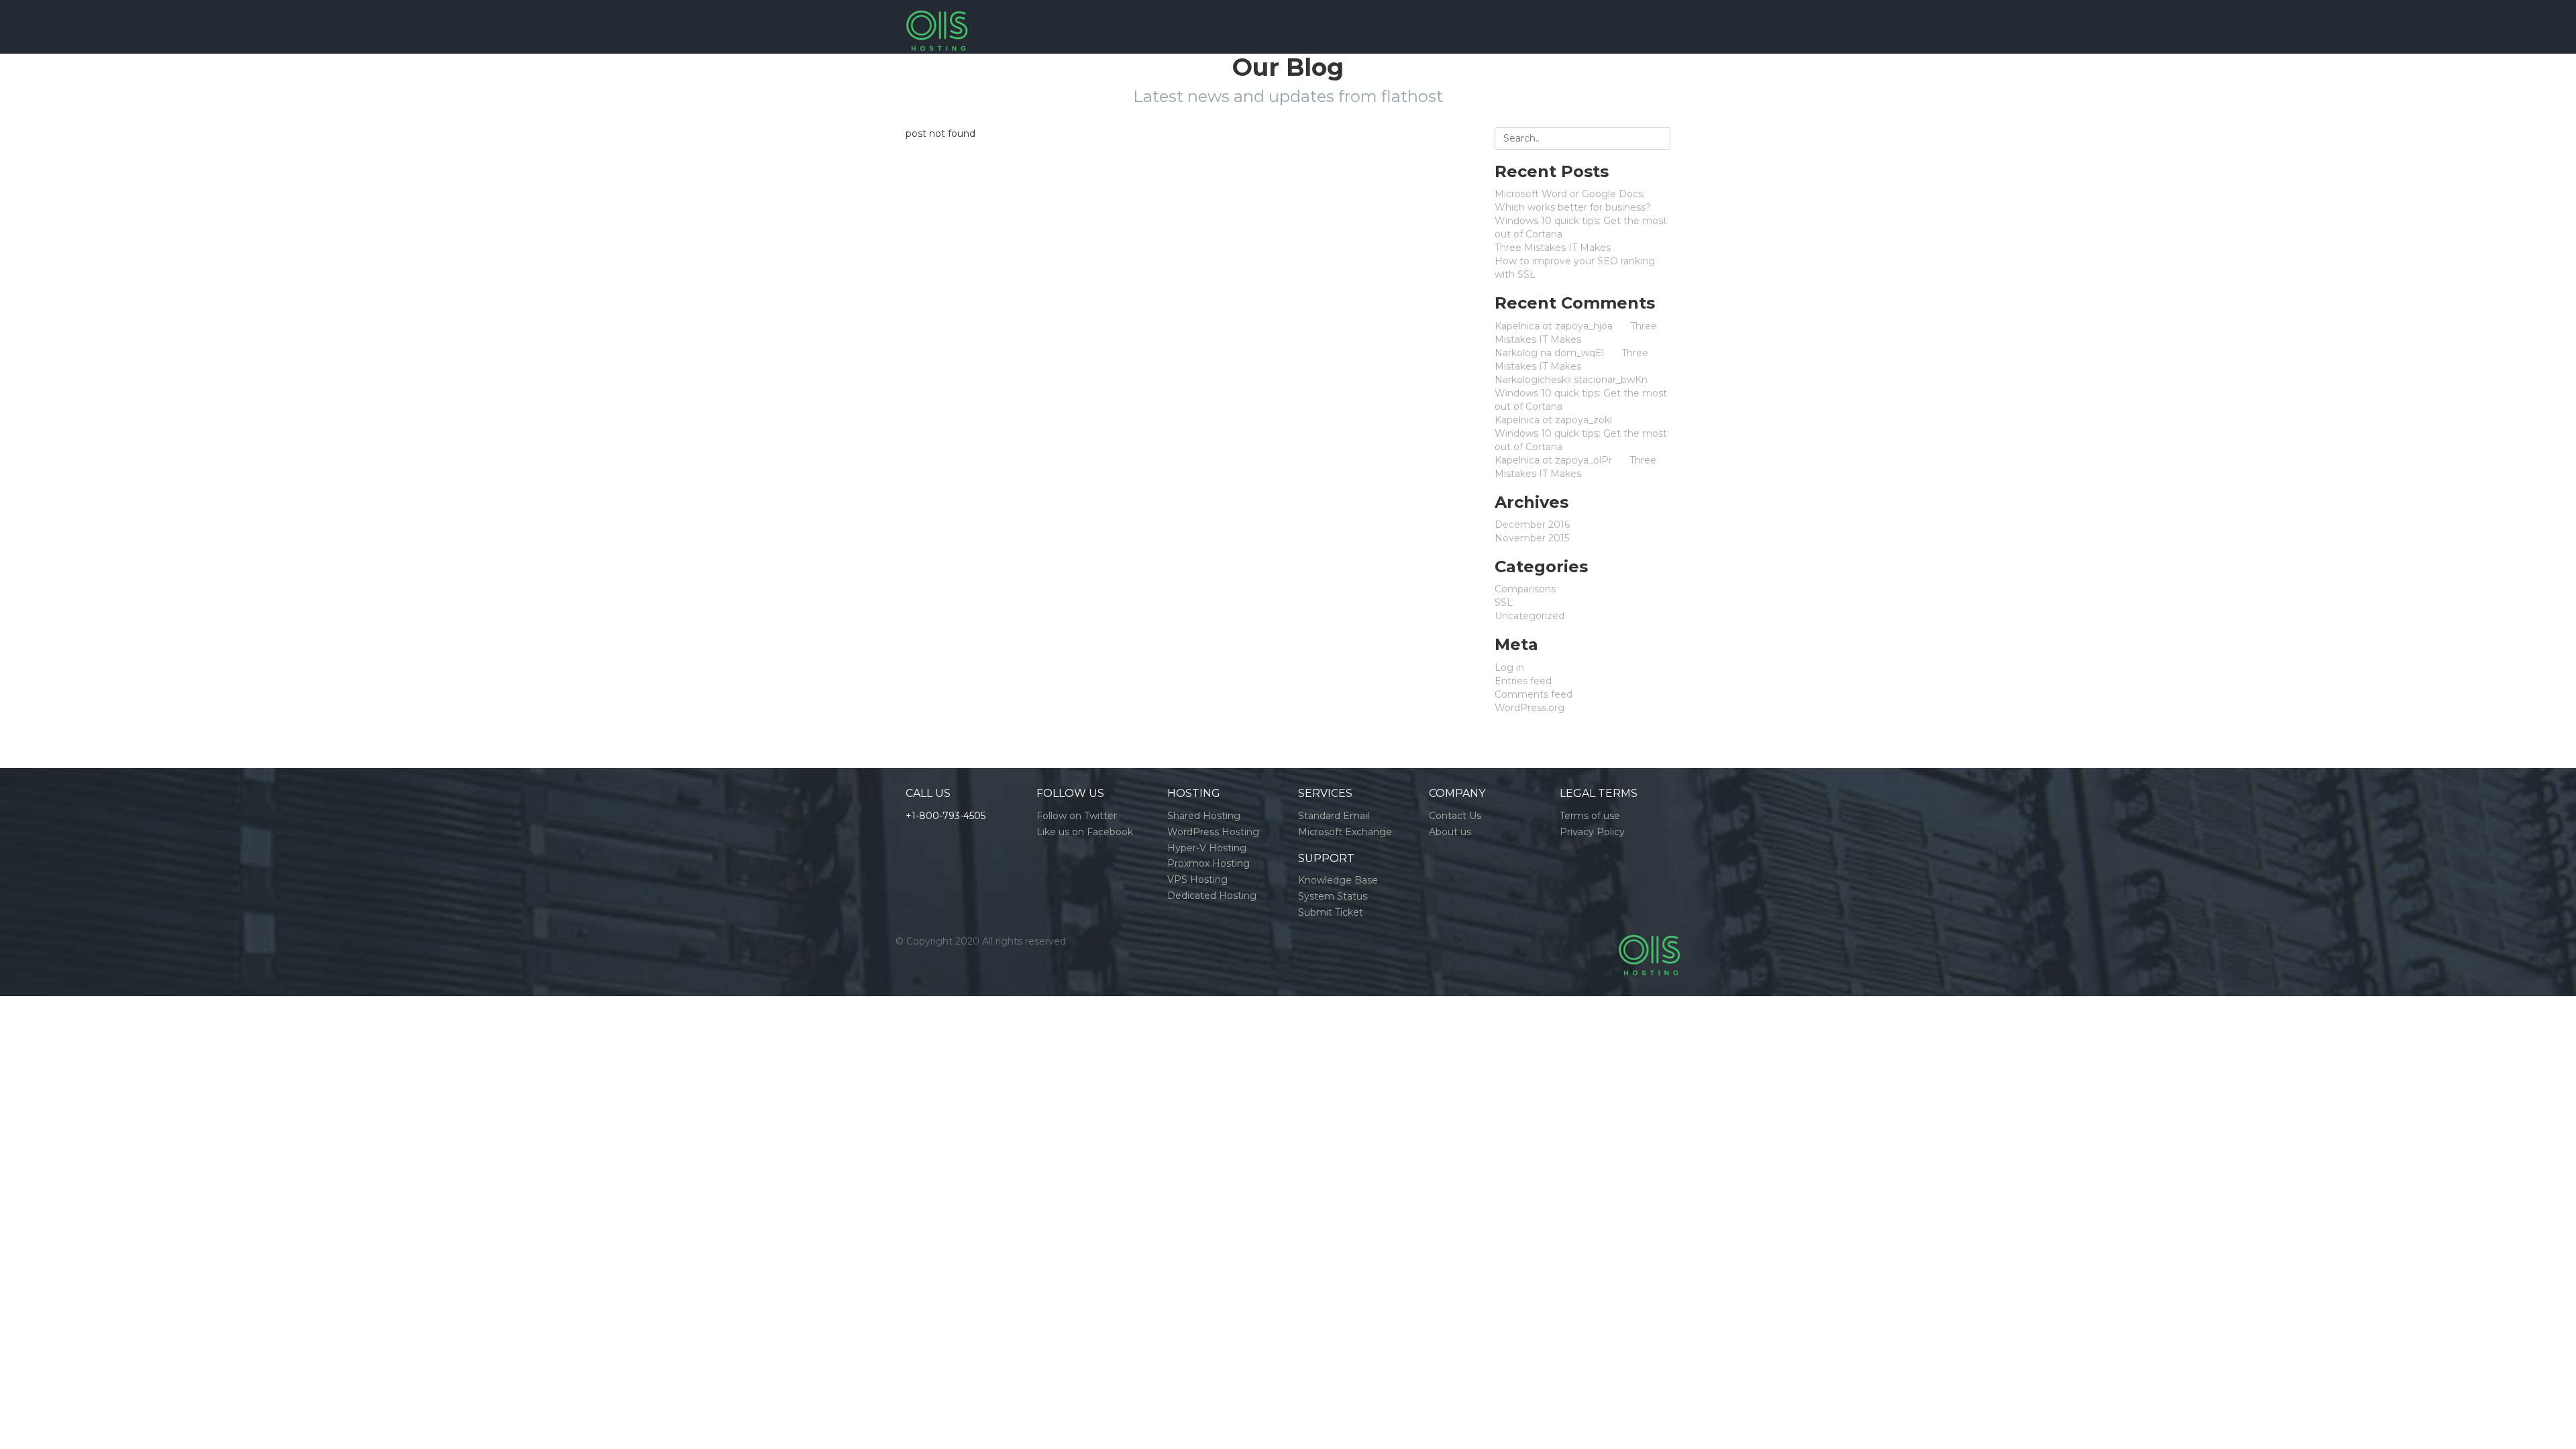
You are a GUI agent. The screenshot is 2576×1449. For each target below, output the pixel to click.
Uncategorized (1529, 616)
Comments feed (1534, 694)
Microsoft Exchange (1345, 832)
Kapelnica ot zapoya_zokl (1553, 420)
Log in (1509, 667)
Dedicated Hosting (1212, 896)
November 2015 (1532, 538)
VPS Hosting (1197, 879)
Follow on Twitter (1077, 816)
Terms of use (1590, 816)
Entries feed (1523, 681)
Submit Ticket (1331, 912)
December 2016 (1532, 525)
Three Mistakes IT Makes (1553, 248)
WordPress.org (1529, 708)
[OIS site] (937, 17)
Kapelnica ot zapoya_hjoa (1554, 326)
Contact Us (1455, 816)
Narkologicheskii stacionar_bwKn (1571, 380)
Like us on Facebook (1085, 832)
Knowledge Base (1338, 880)
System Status (1333, 896)
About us (1450, 832)
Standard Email (1334, 816)
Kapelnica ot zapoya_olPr (1553, 460)
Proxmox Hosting (1209, 863)
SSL (1504, 602)
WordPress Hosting (1213, 832)
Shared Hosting (1204, 816)
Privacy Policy (1592, 832)
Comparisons (1525, 589)
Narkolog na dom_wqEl (1549, 353)
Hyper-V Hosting (1207, 848)
